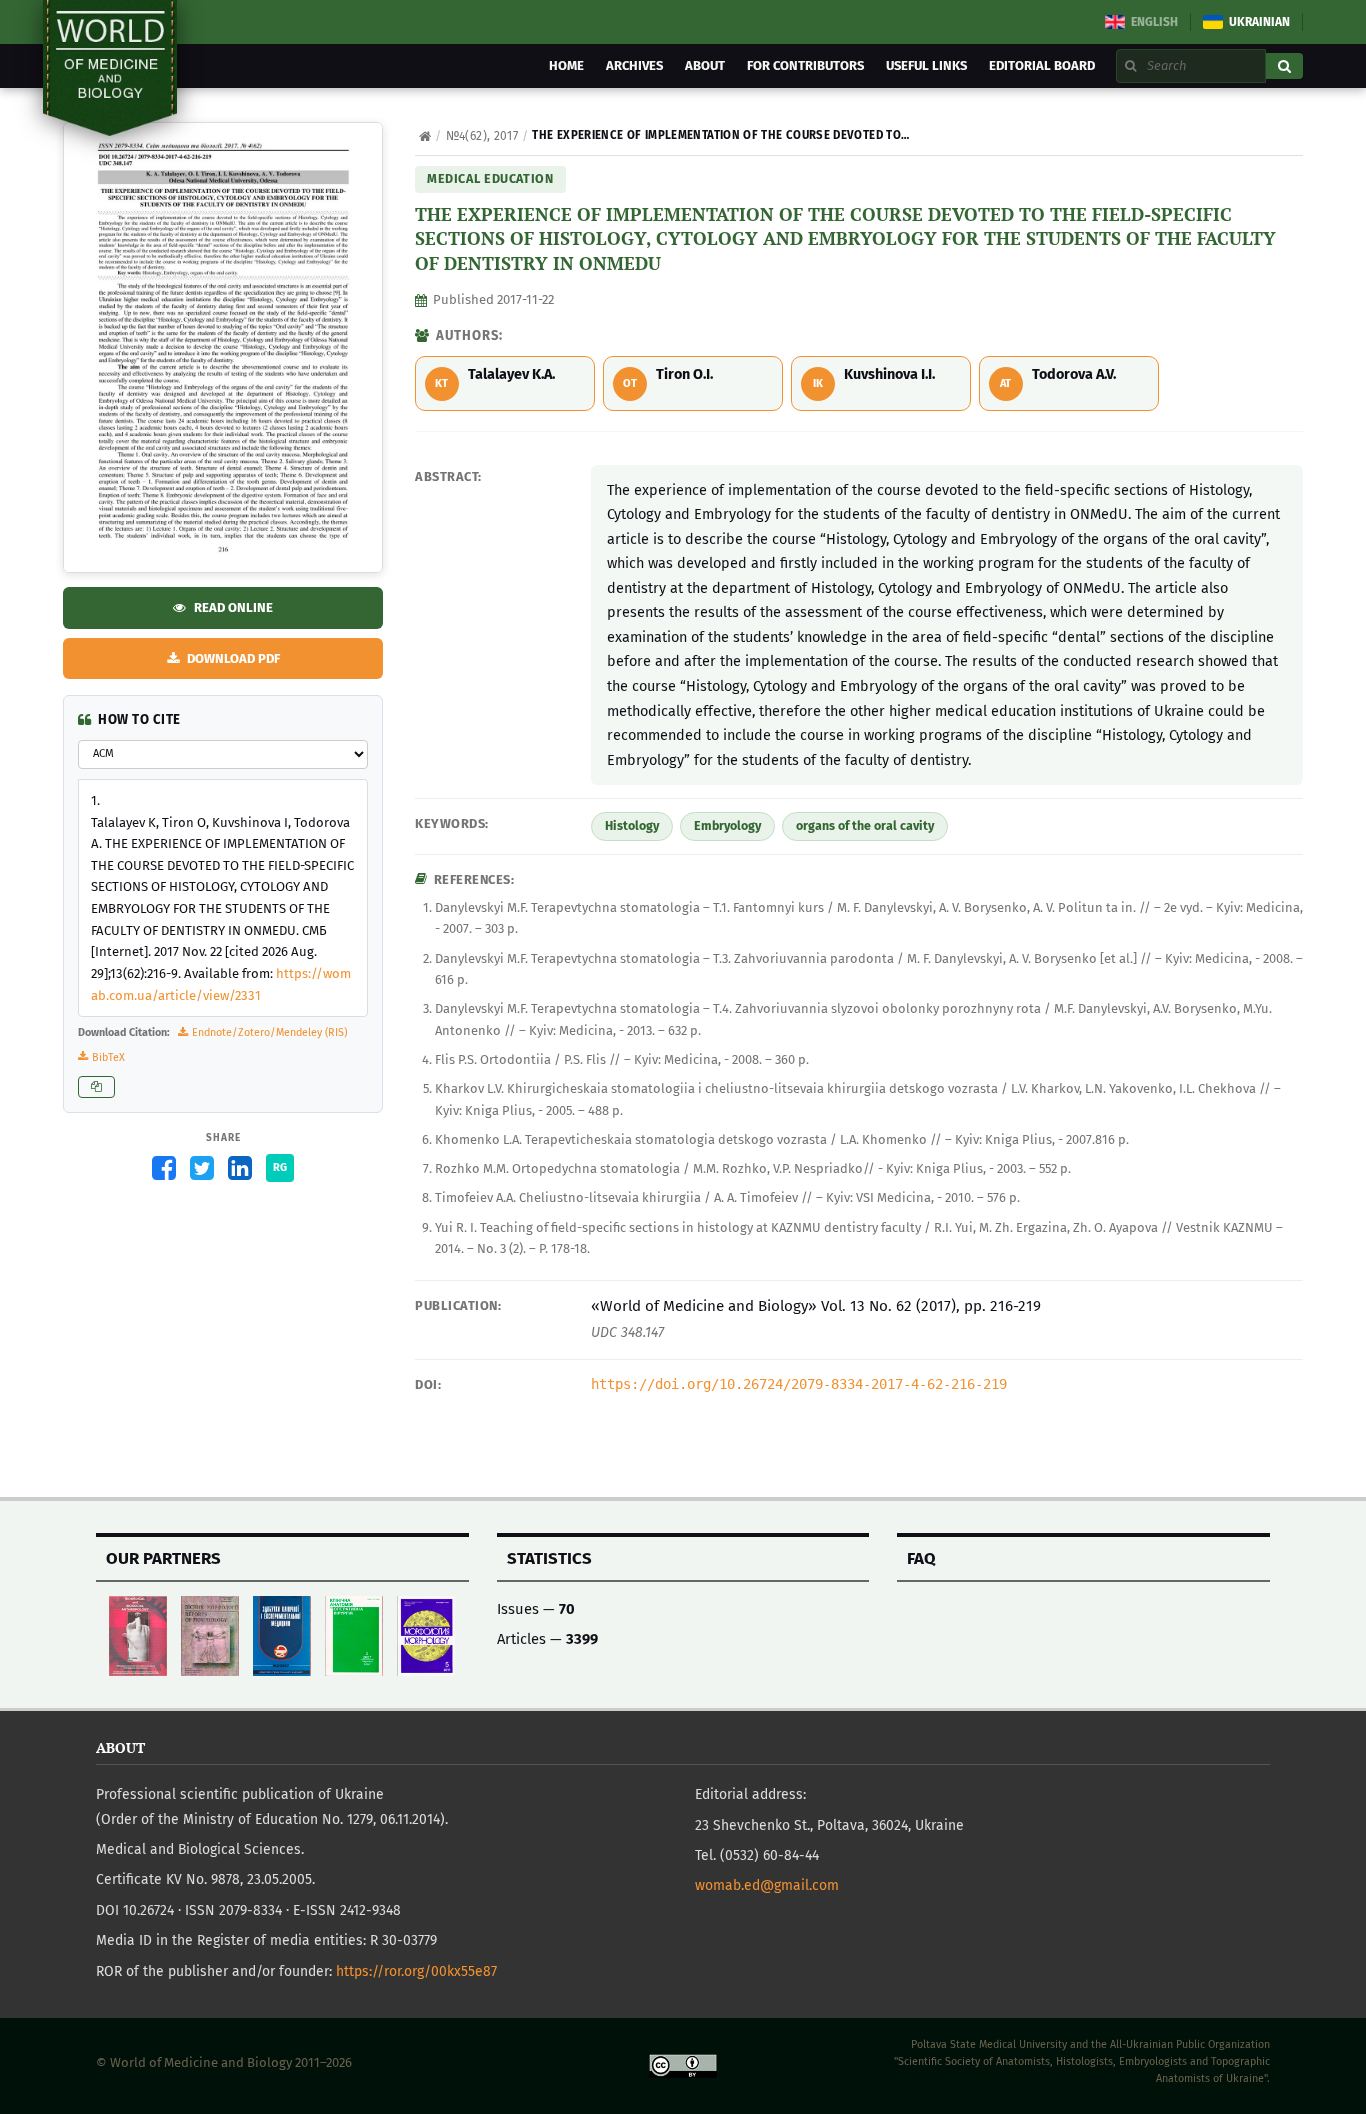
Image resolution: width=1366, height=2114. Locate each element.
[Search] (1284, 66)
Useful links (926, 65)
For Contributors (805, 65)
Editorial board (1042, 65)
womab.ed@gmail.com (767, 1885)
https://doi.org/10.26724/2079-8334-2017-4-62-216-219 (799, 1384)
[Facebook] (164, 1168)
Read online (232, 324)
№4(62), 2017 (482, 136)
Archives (634, 65)
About (705, 65)
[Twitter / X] (202, 1168)
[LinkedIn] (240, 1168)
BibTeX (108, 1057)
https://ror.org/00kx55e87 (416, 1971)
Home (566, 65)
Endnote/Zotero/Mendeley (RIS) (269, 1032)
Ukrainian (1259, 22)
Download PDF (232, 372)
